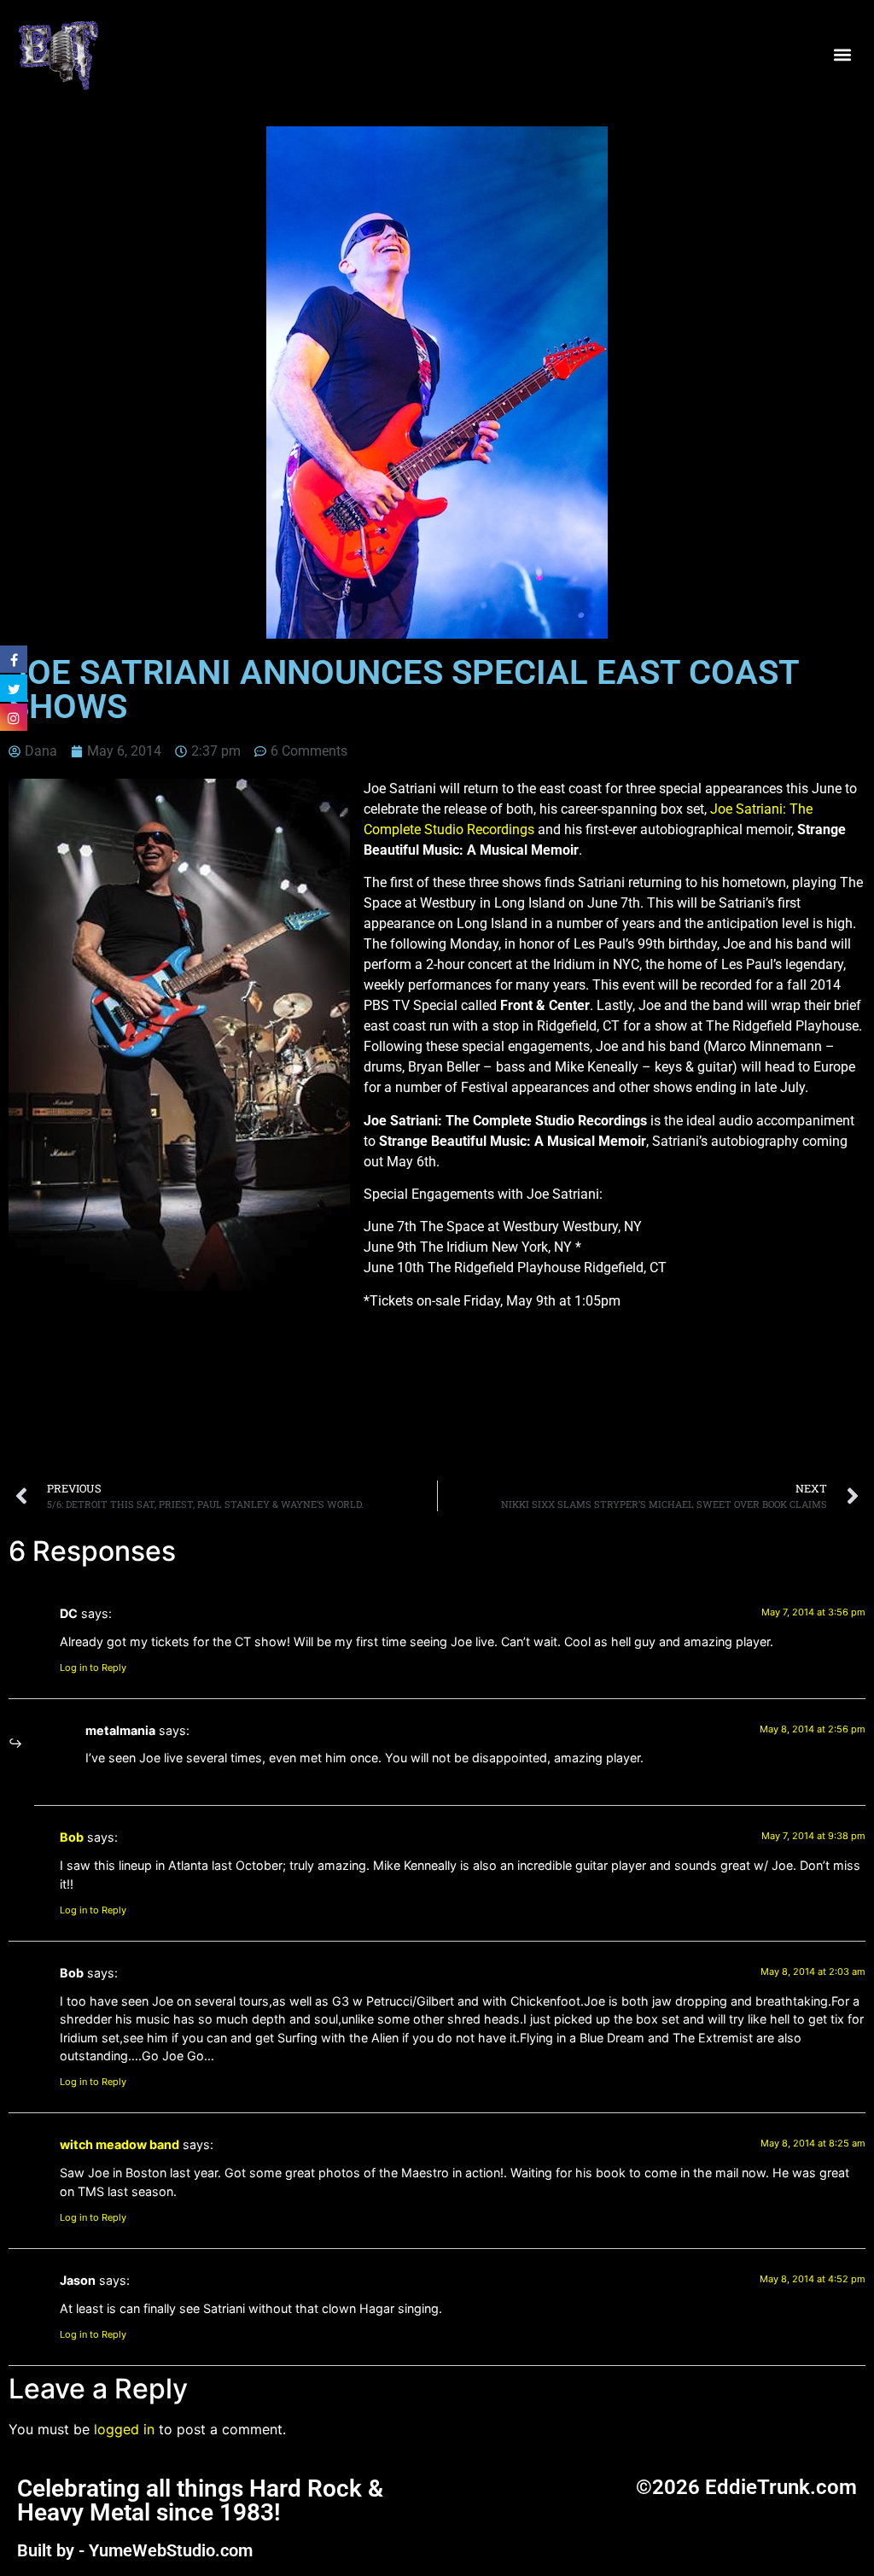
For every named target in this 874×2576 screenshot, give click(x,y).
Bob (72, 1837)
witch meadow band (119, 2144)
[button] (843, 54)
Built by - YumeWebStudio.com (135, 2550)
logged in (124, 2429)
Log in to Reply (93, 1668)
